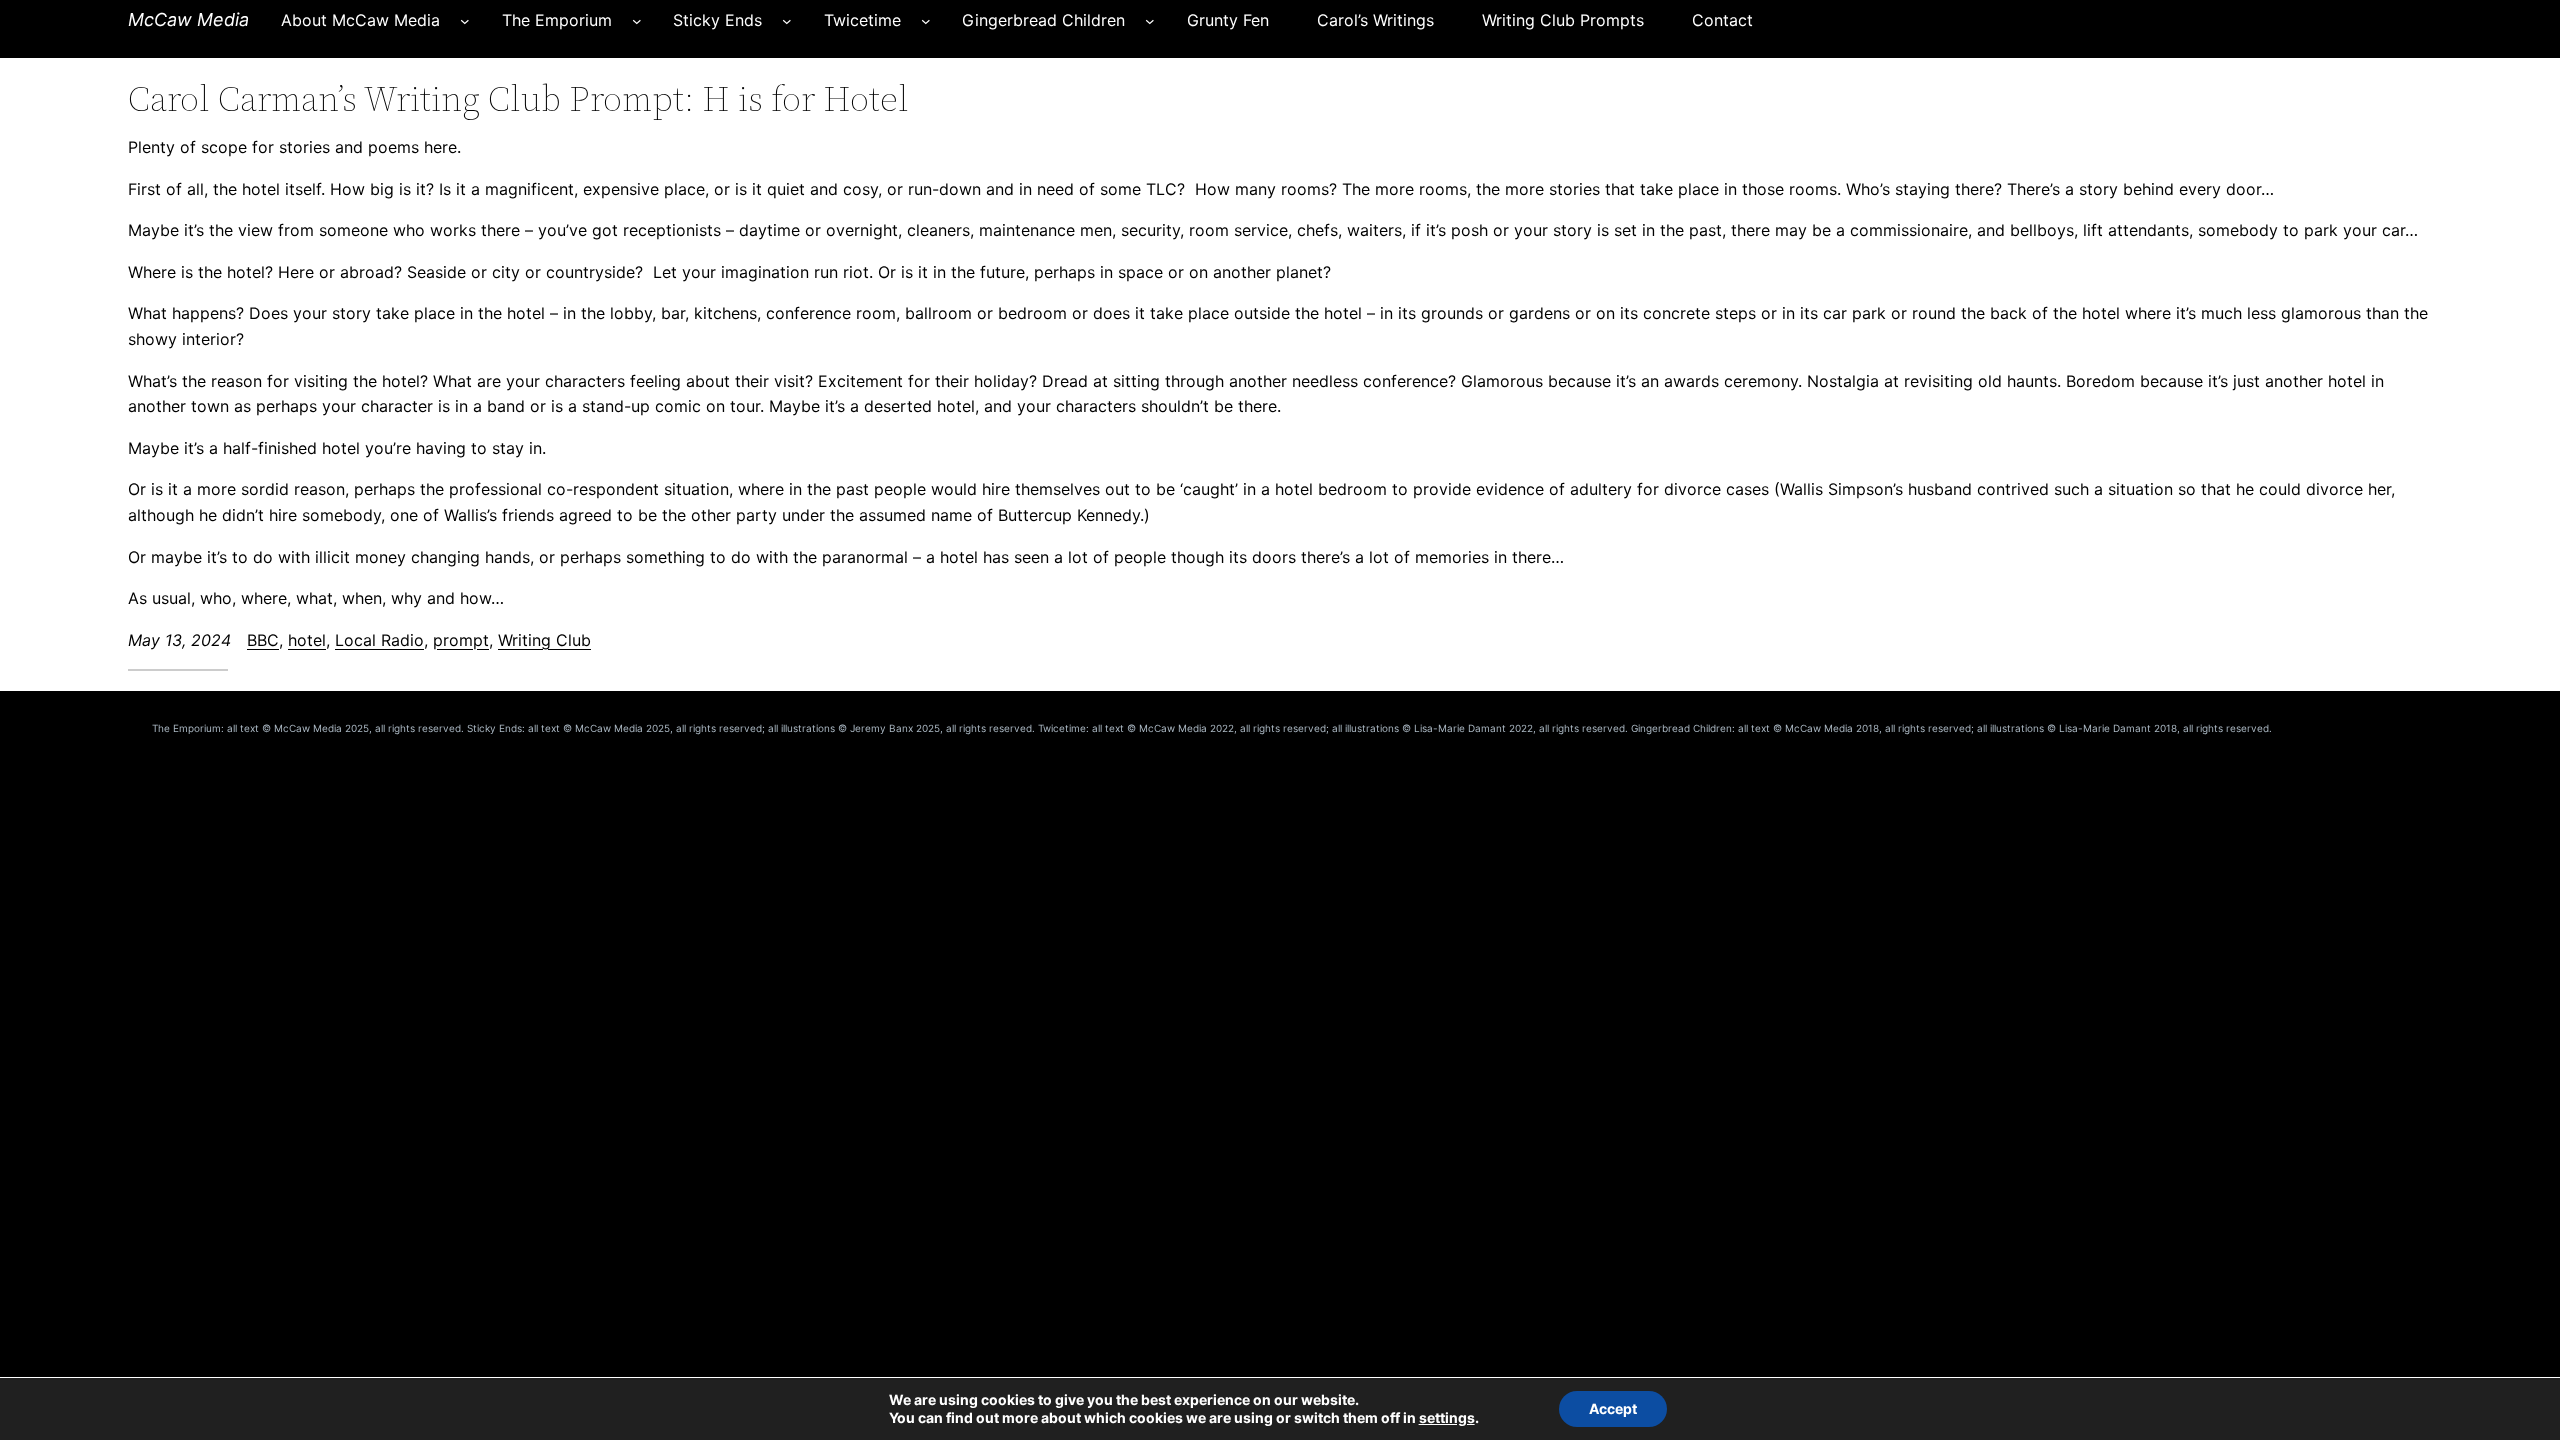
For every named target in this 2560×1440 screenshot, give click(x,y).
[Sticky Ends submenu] (787, 21)
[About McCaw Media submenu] (465, 21)
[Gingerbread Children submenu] (1150, 21)
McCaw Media (188, 19)
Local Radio (379, 640)
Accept (1613, 1408)
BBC (263, 640)
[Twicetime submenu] (926, 21)
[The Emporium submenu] (637, 21)
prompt (461, 640)
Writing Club (544, 640)
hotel (307, 640)
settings (1447, 1417)
